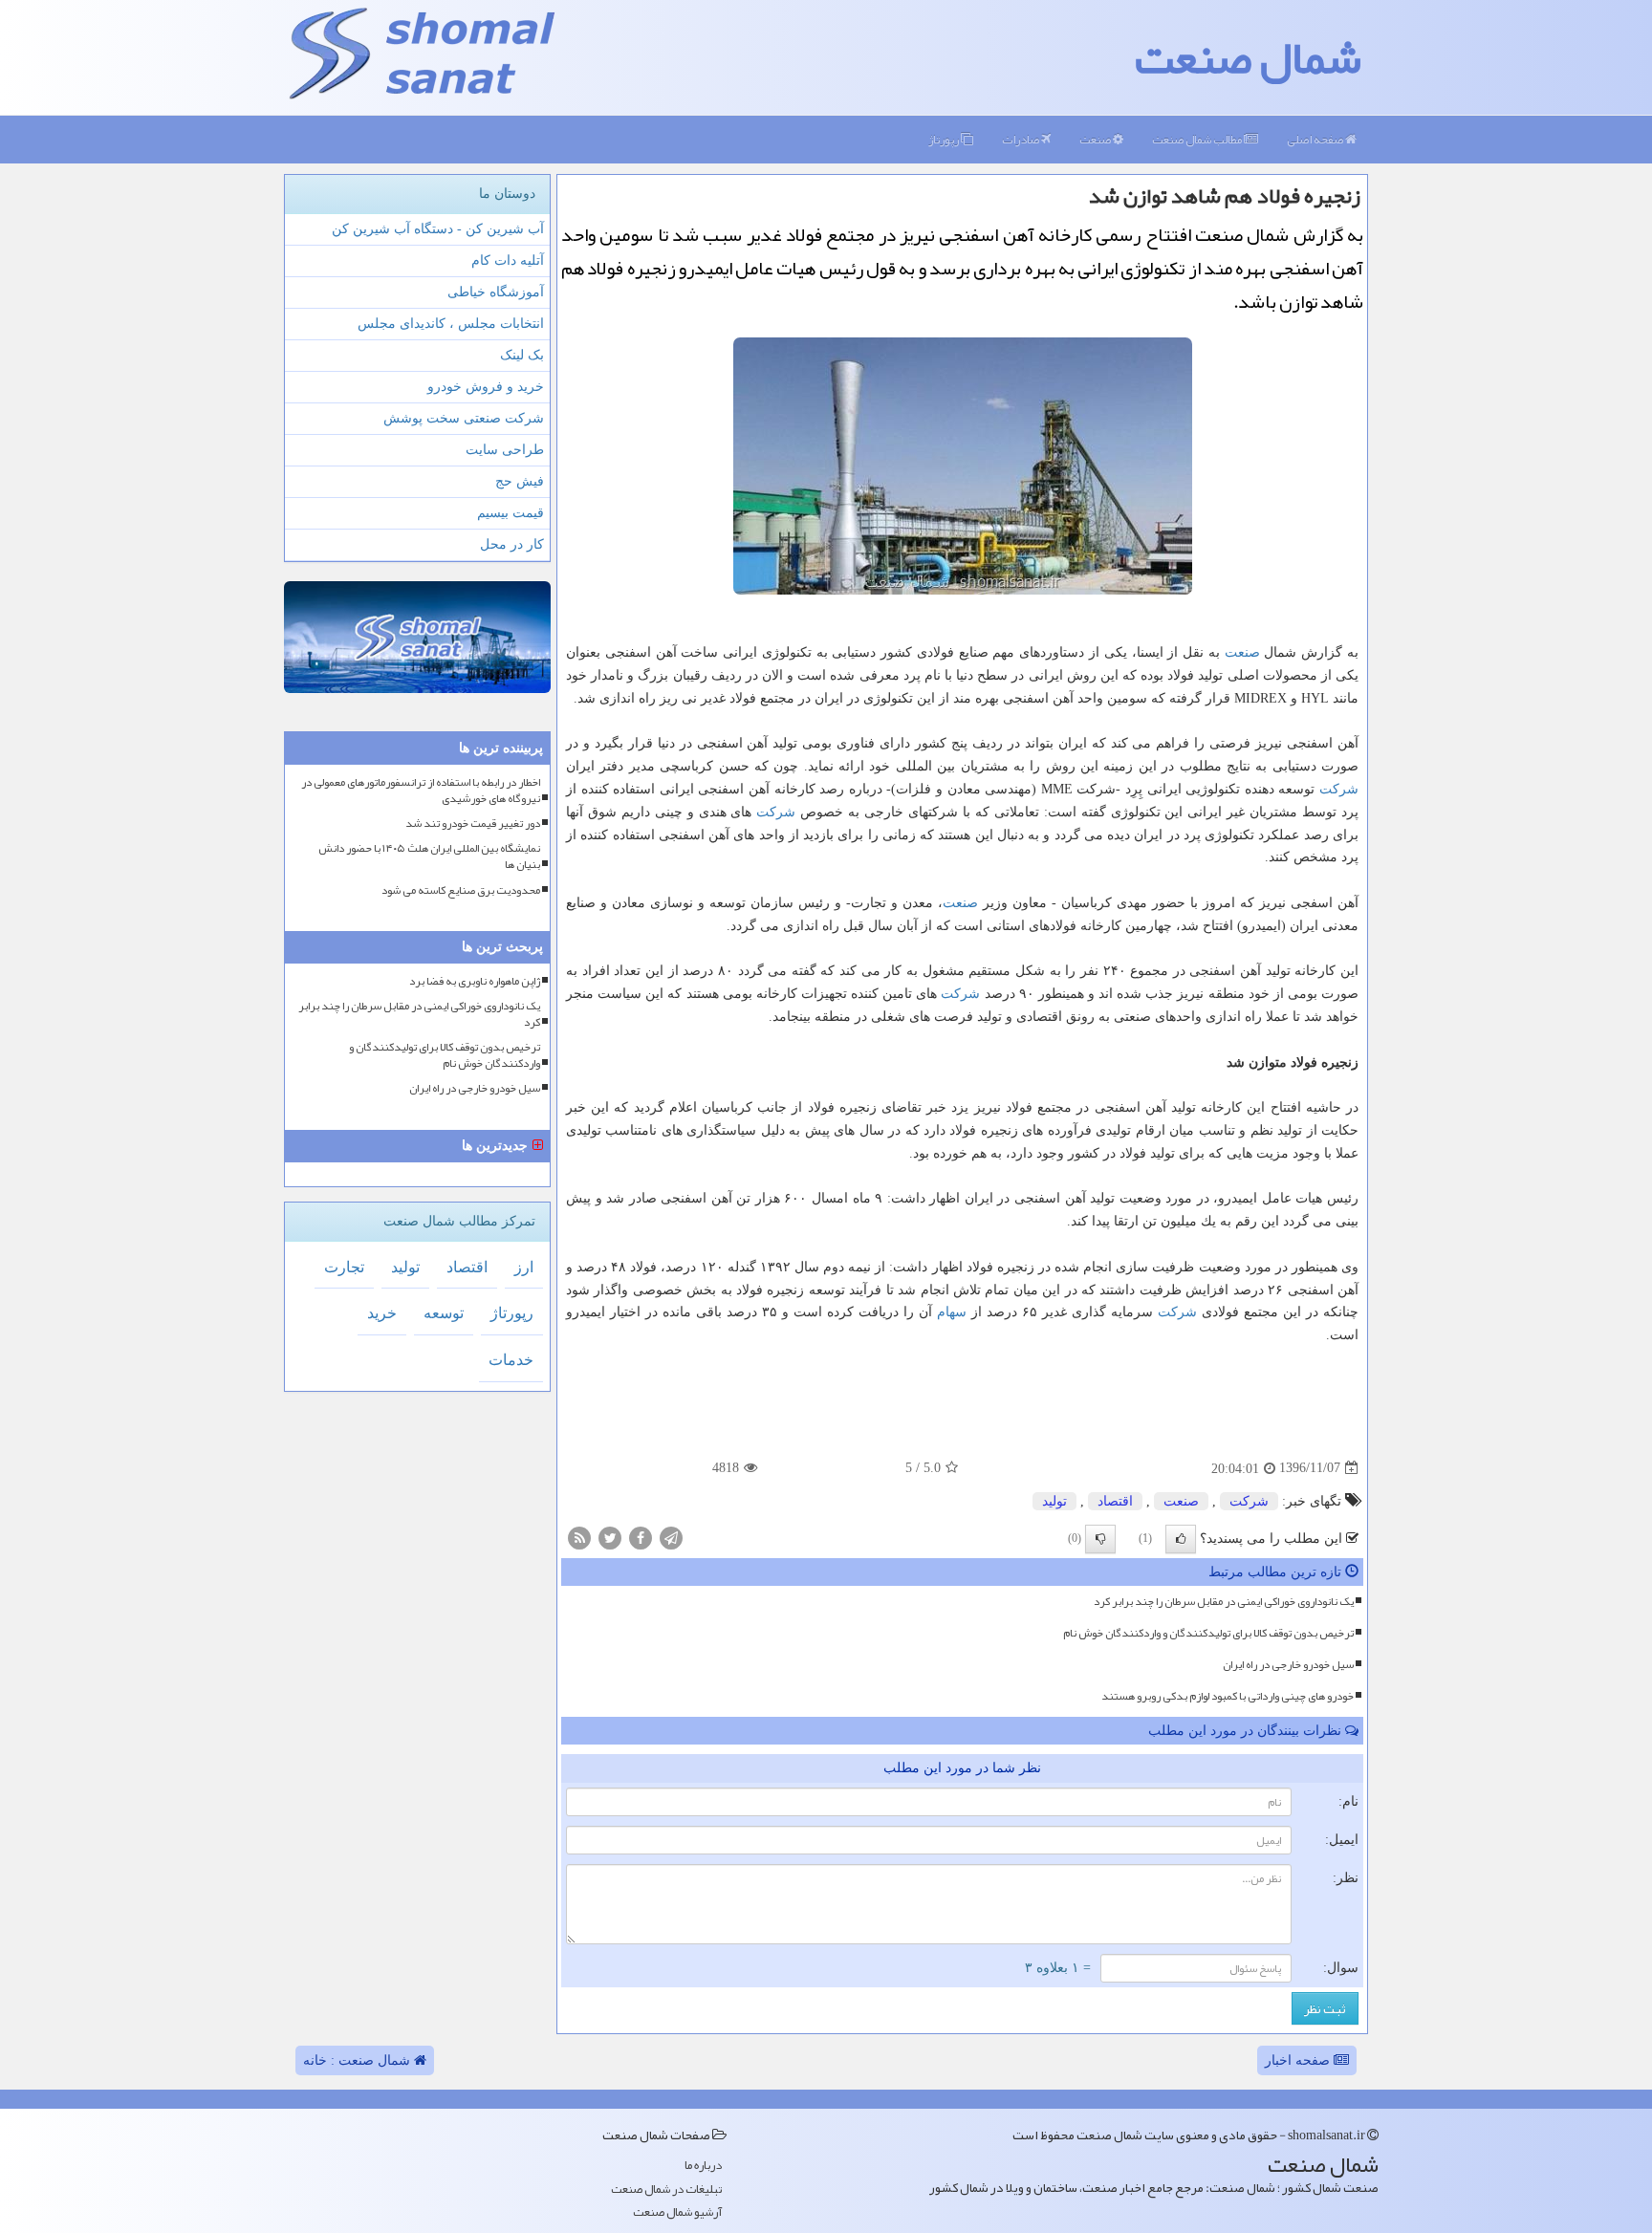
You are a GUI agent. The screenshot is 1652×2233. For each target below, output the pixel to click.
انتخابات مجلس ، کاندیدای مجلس (451, 324)
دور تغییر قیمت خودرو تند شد (473, 824)
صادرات (1022, 140)
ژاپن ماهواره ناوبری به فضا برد (475, 981)
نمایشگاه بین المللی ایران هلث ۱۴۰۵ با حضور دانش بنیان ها (429, 856)
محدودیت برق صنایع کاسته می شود (461, 890)
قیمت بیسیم (511, 513)
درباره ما (703, 2166)
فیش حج (520, 481)
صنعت (1096, 140)
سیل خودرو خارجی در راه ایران (1288, 1664)
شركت (1339, 789)
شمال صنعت (1248, 57)
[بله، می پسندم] (1181, 1539)
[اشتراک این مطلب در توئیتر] (610, 1537)
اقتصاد (1115, 1501)
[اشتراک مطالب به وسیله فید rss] (579, 1537)
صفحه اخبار (1299, 2060)
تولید (1054, 1501)
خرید (382, 1313)
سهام (952, 1312)
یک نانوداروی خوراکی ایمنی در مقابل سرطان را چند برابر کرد (1224, 1601)
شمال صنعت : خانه (359, 2060)
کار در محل (512, 544)
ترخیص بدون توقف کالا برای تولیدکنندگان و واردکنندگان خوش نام (1208, 1633)
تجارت (344, 1267)
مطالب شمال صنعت (1198, 140)
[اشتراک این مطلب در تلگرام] (671, 1537)
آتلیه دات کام (508, 260)
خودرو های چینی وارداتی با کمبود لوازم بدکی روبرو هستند (1228, 1696)
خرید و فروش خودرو (486, 387)
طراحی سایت (505, 450)
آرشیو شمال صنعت (677, 2212)
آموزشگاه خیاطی (496, 292)
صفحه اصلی (1316, 140)
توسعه (444, 1313)
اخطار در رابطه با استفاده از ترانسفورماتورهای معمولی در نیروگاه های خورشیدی (421, 791)
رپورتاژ (945, 140)
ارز (524, 1267)
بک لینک (522, 355)
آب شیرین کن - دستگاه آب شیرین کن (438, 229)
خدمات (511, 1360)
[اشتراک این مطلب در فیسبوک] (641, 1537)
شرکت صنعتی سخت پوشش (464, 418)
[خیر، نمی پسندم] (1100, 1539)
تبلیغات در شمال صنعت (666, 2190)
